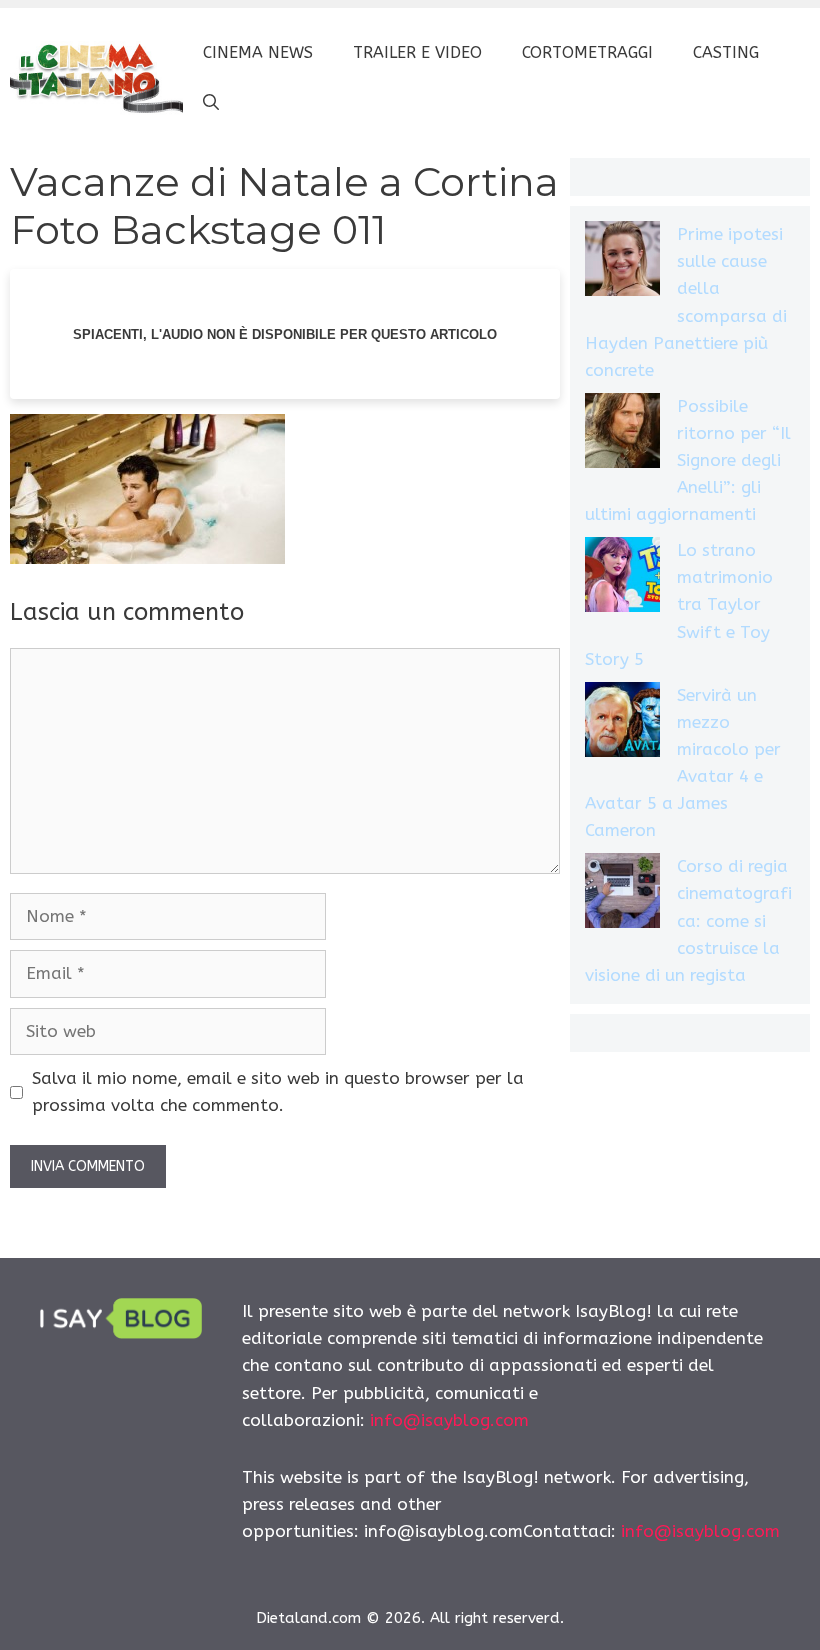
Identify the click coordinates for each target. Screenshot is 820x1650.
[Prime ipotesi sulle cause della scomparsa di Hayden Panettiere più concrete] (622, 262)
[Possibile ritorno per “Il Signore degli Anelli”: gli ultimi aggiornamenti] (622, 434)
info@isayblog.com (449, 1420)
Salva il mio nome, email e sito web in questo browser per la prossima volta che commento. (278, 1091)
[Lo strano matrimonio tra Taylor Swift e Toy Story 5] (622, 578)
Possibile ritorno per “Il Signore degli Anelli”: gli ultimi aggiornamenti (688, 460)
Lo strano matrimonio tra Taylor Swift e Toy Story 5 (679, 604)
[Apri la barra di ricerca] (211, 103)
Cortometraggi (587, 52)
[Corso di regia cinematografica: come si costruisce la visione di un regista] (622, 894)
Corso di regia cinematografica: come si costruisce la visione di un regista (688, 920)
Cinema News (258, 52)
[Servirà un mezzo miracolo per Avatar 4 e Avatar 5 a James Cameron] (622, 723)
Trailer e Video (417, 52)
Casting (726, 52)
